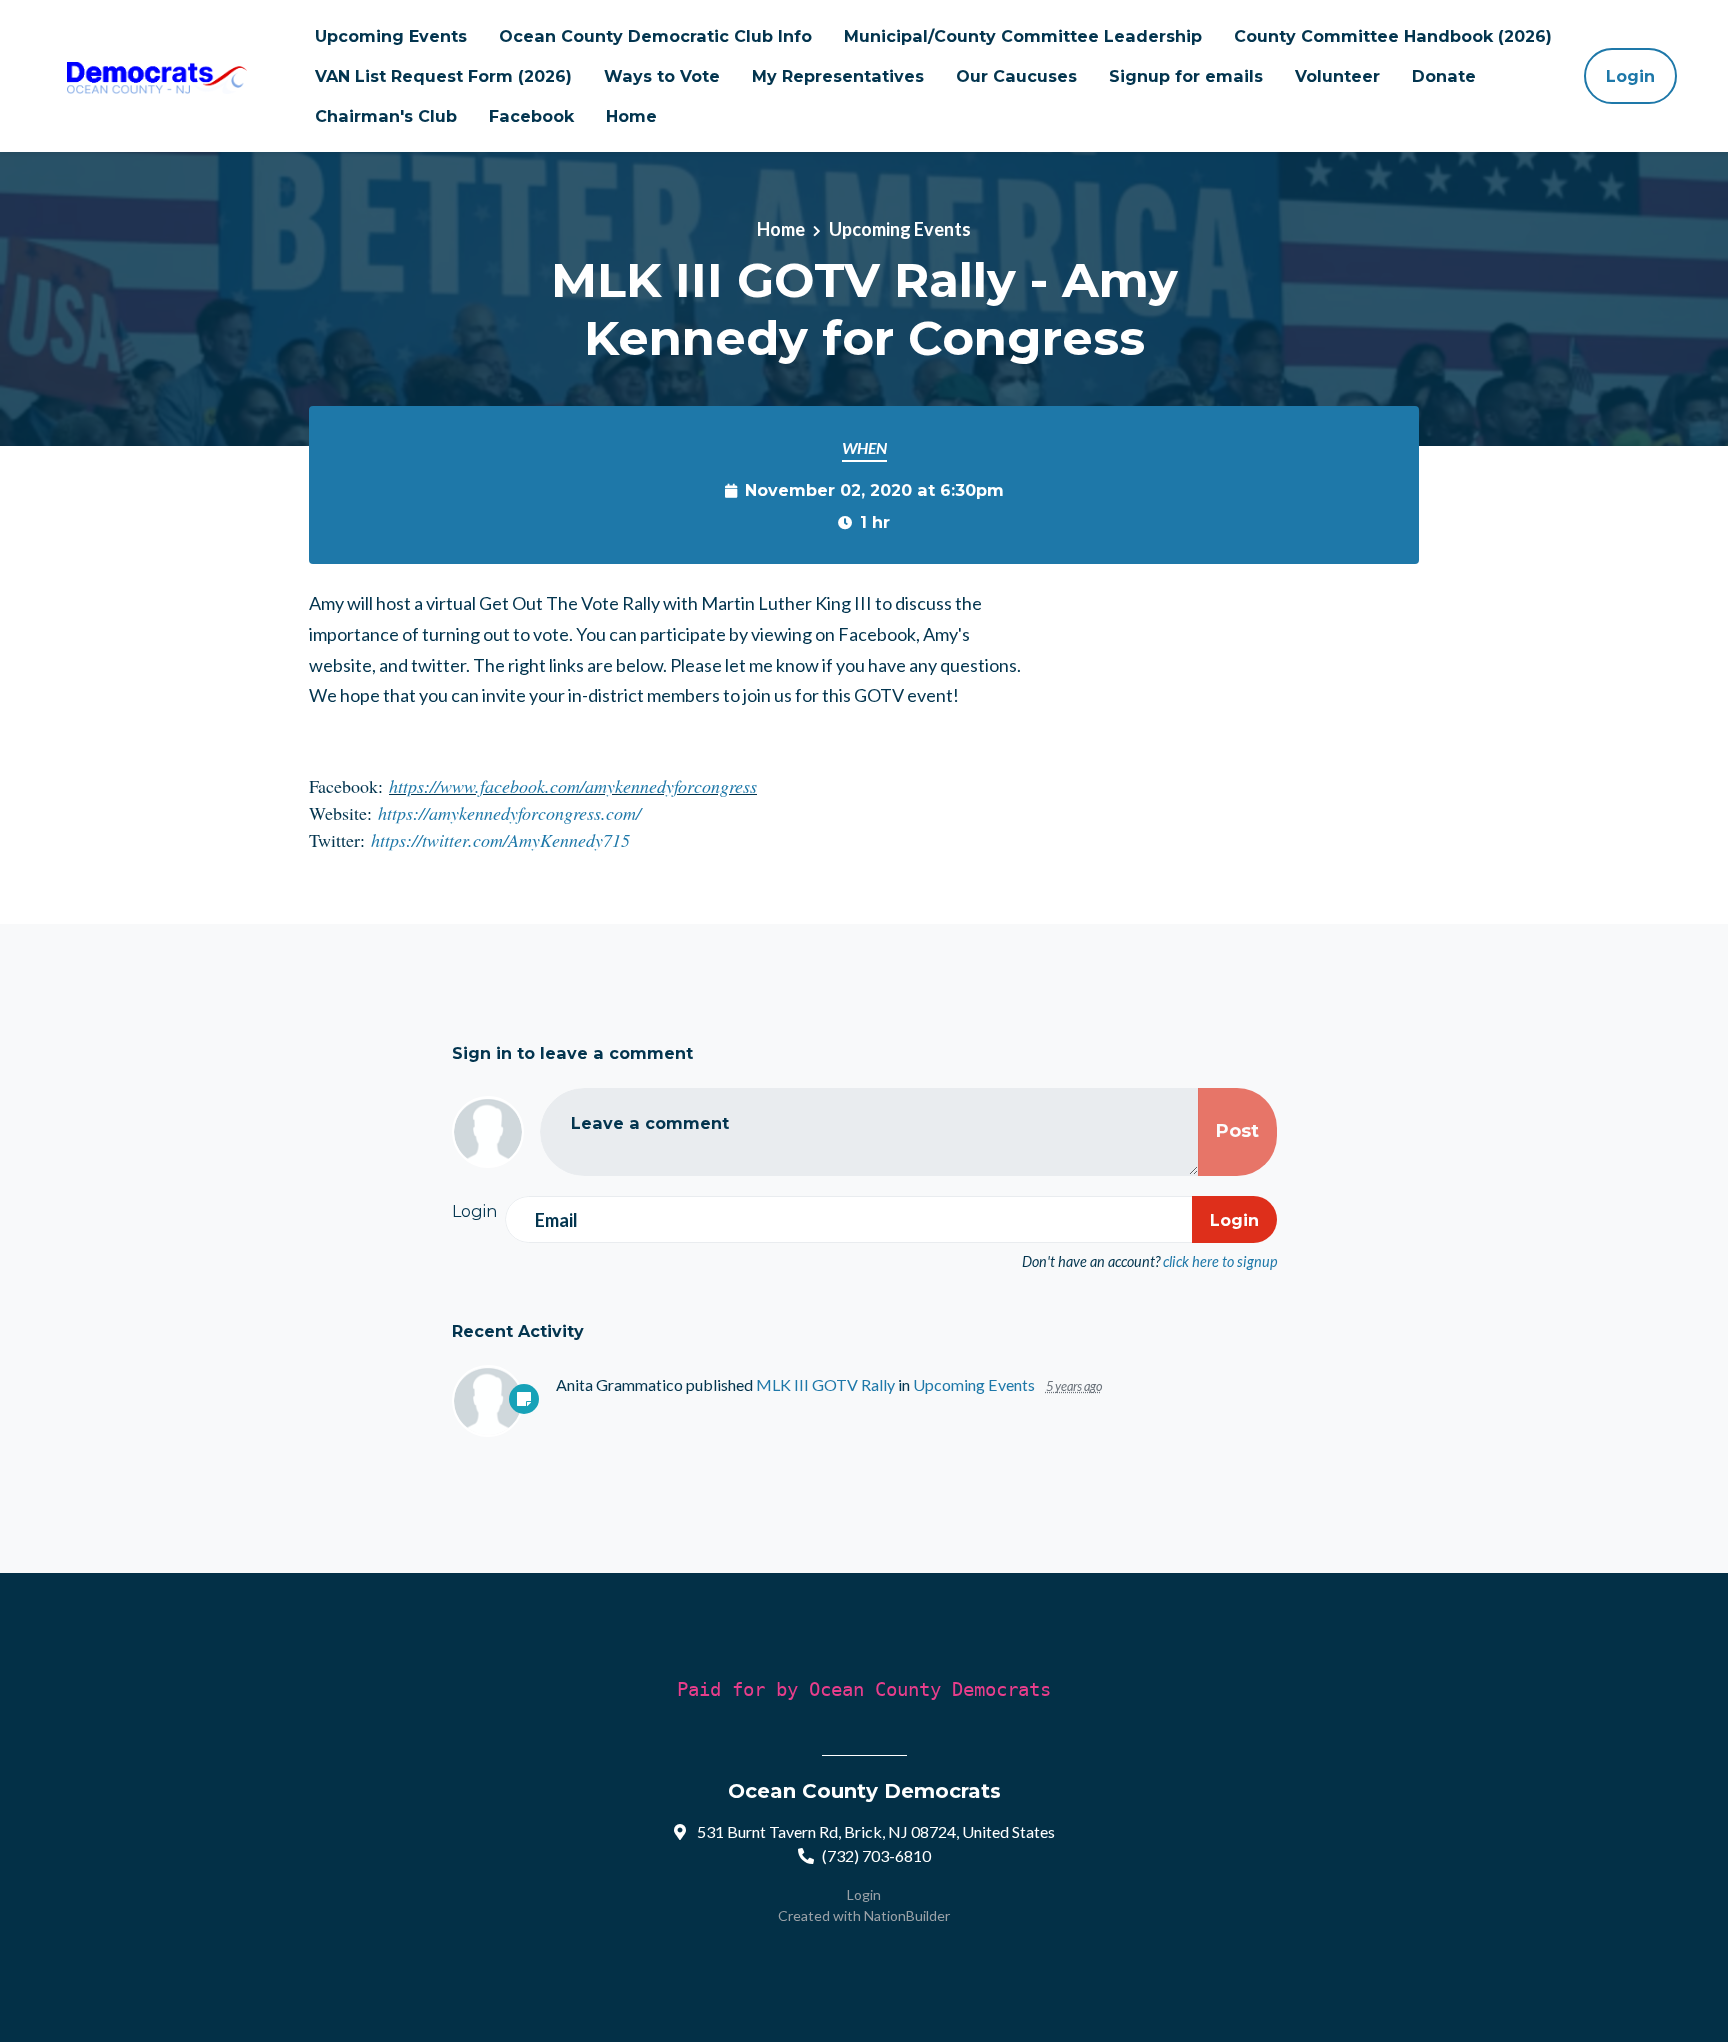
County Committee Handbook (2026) (1393, 36)
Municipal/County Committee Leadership (1023, 36)
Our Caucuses (1016, 76)
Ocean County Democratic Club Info (655, 36)
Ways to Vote (662, 76)
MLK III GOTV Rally (825, 1384)
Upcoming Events (391, 36)
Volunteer (1337, 76)
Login (1630, 76)
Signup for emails (1186, 76)
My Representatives (838, 76)
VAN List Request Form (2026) (443, 76)
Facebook (531, 116)
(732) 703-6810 (876, 1855)
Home (631, 116)
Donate (1444, 76)
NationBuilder (907, 1915)
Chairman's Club (386, 116)
